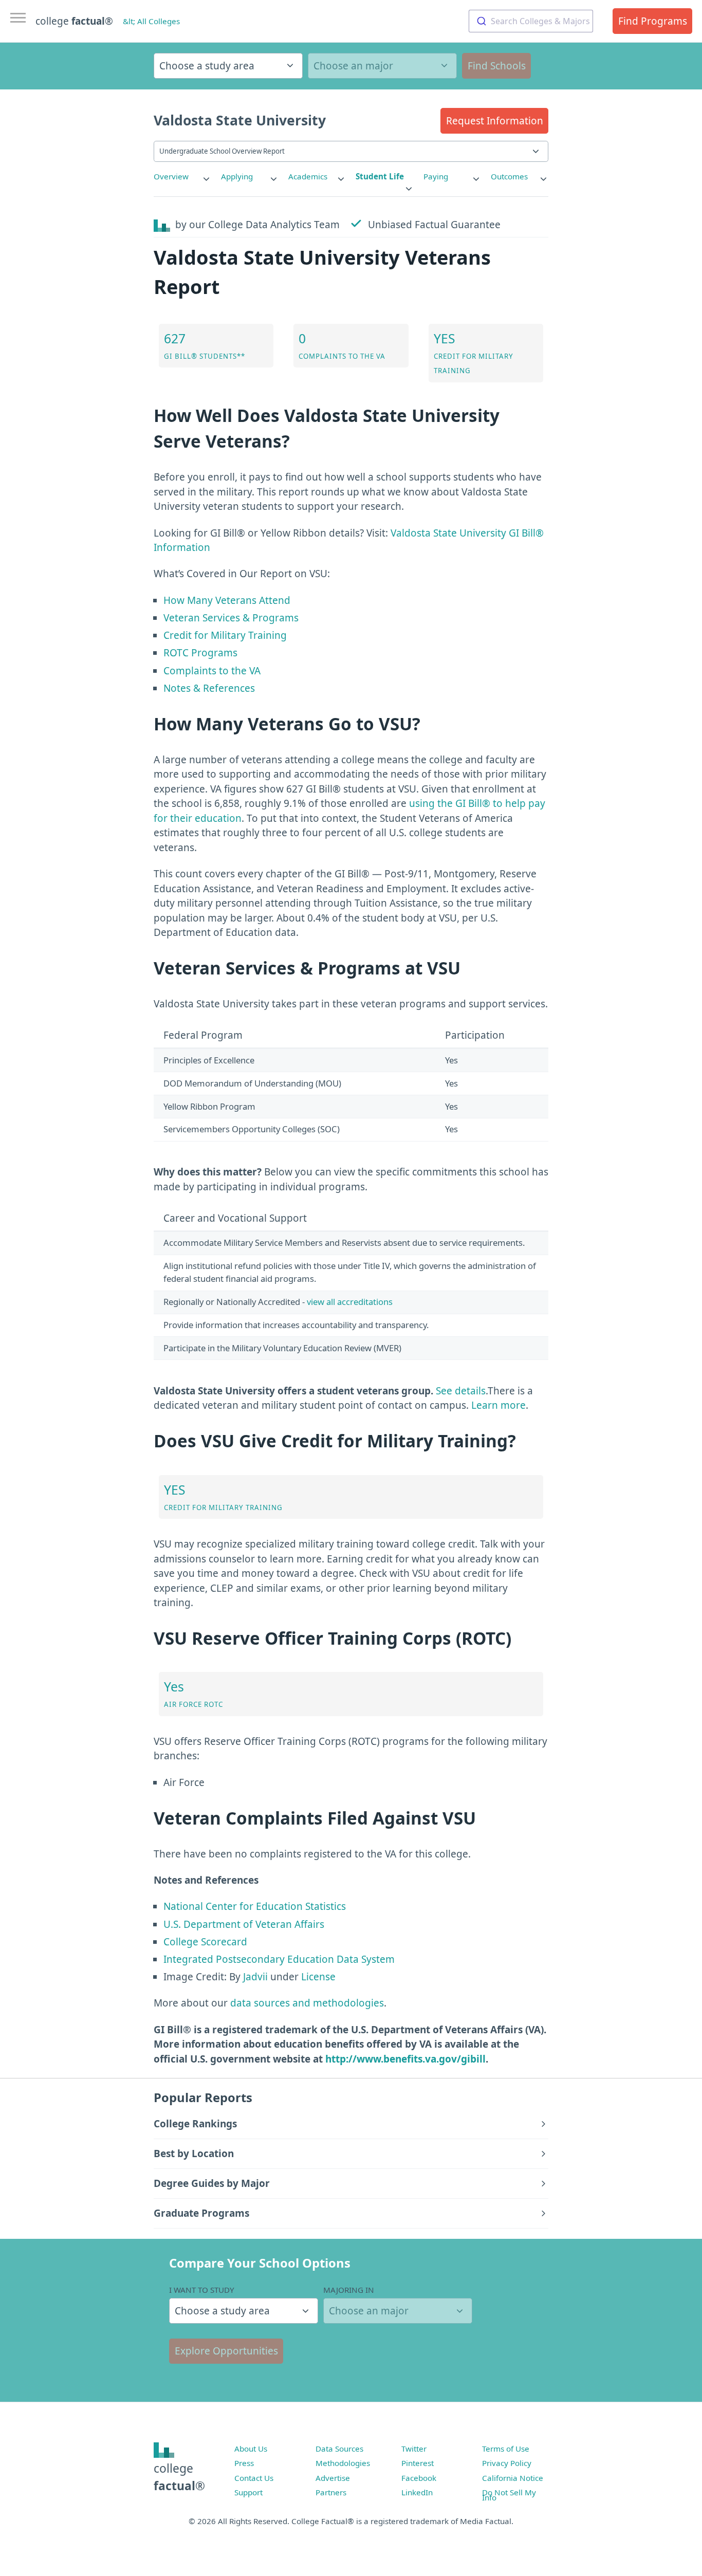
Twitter (414, 2449)
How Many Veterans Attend (227, 600)
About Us (251, 2449)
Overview (171, 176)
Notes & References (209, 688)
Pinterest (418, 2463)
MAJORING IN (349, 2290)
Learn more (498, 1405)
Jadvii (255, 1977)
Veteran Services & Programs (231, 618)
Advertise (333, 2478)
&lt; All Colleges (151, 21)
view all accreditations (350, 1302)
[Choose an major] (382, 66)
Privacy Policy (507, 2463)
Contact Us (254, 2478)
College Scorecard (205, 1942)
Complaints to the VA (212, 671)
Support (248, 2492)
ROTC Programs (200, 653)
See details (461, 1391)
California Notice (513, 2478)
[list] (182, 177)
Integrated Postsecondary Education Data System (279, 1959)
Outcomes (509, 176)
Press (244, 2463)
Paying (436, 176)
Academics (308, 176)
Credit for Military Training (225, 635)
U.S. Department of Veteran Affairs (244, 1924)
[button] (494, 121)
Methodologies (343, 2463)
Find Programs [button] (653, 21)
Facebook (419, 2478)
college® (179, 2477)
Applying (237, 176)
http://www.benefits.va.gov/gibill (405, 2059)
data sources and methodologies (307, 2003)
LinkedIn (417, 2492)
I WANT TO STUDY (202, 2290)
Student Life (380, 176)
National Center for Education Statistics (255, 1906)
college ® (74, 21)
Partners (331, 2492)
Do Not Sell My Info (509, 2495)
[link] (182, 177)
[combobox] (531, 21)
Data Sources (339, 2449)
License (318, 1977)
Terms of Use (506, 2449)
